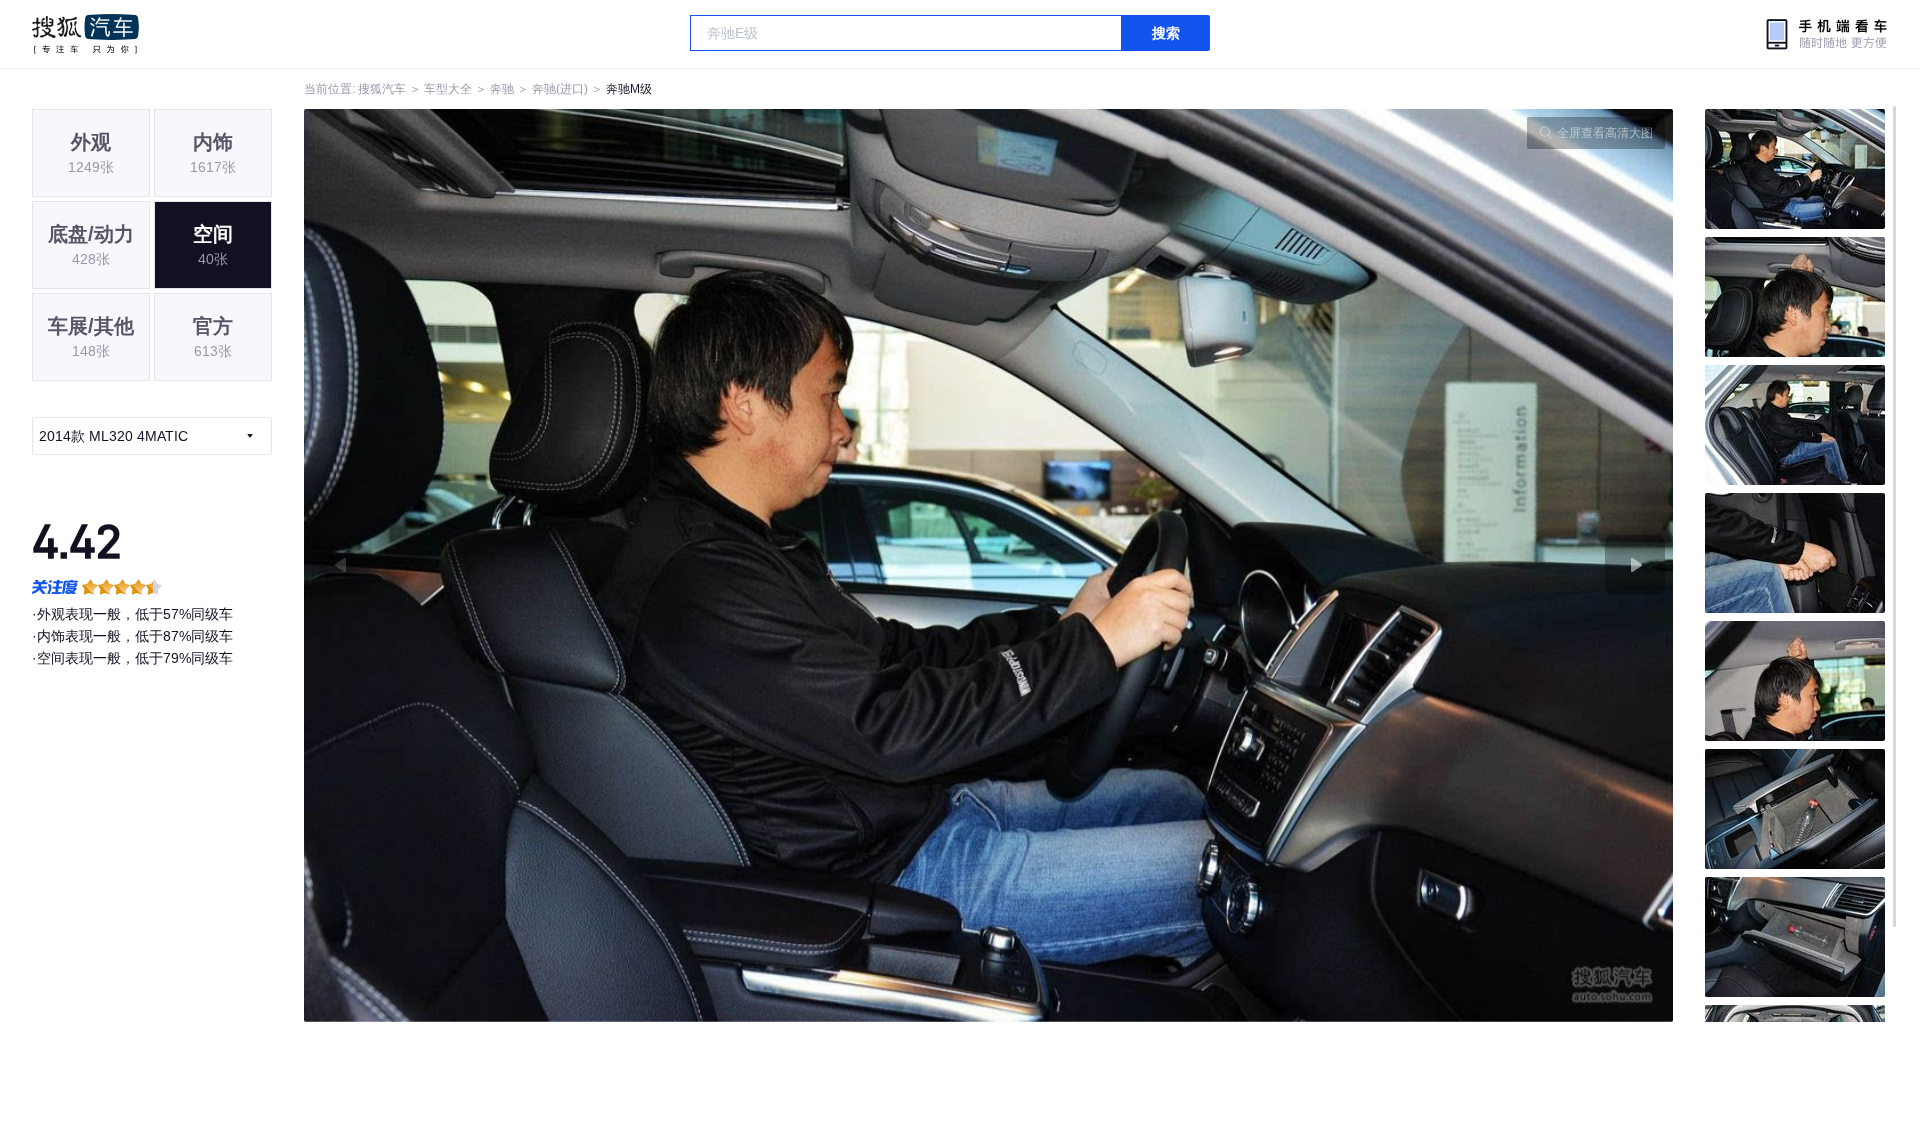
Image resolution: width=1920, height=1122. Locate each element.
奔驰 (502, 89)
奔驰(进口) (560, 89)
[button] (646, 565)
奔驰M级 (629, 89)
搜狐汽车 (85, 34)
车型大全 (448, 89)
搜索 (1166, 33)
